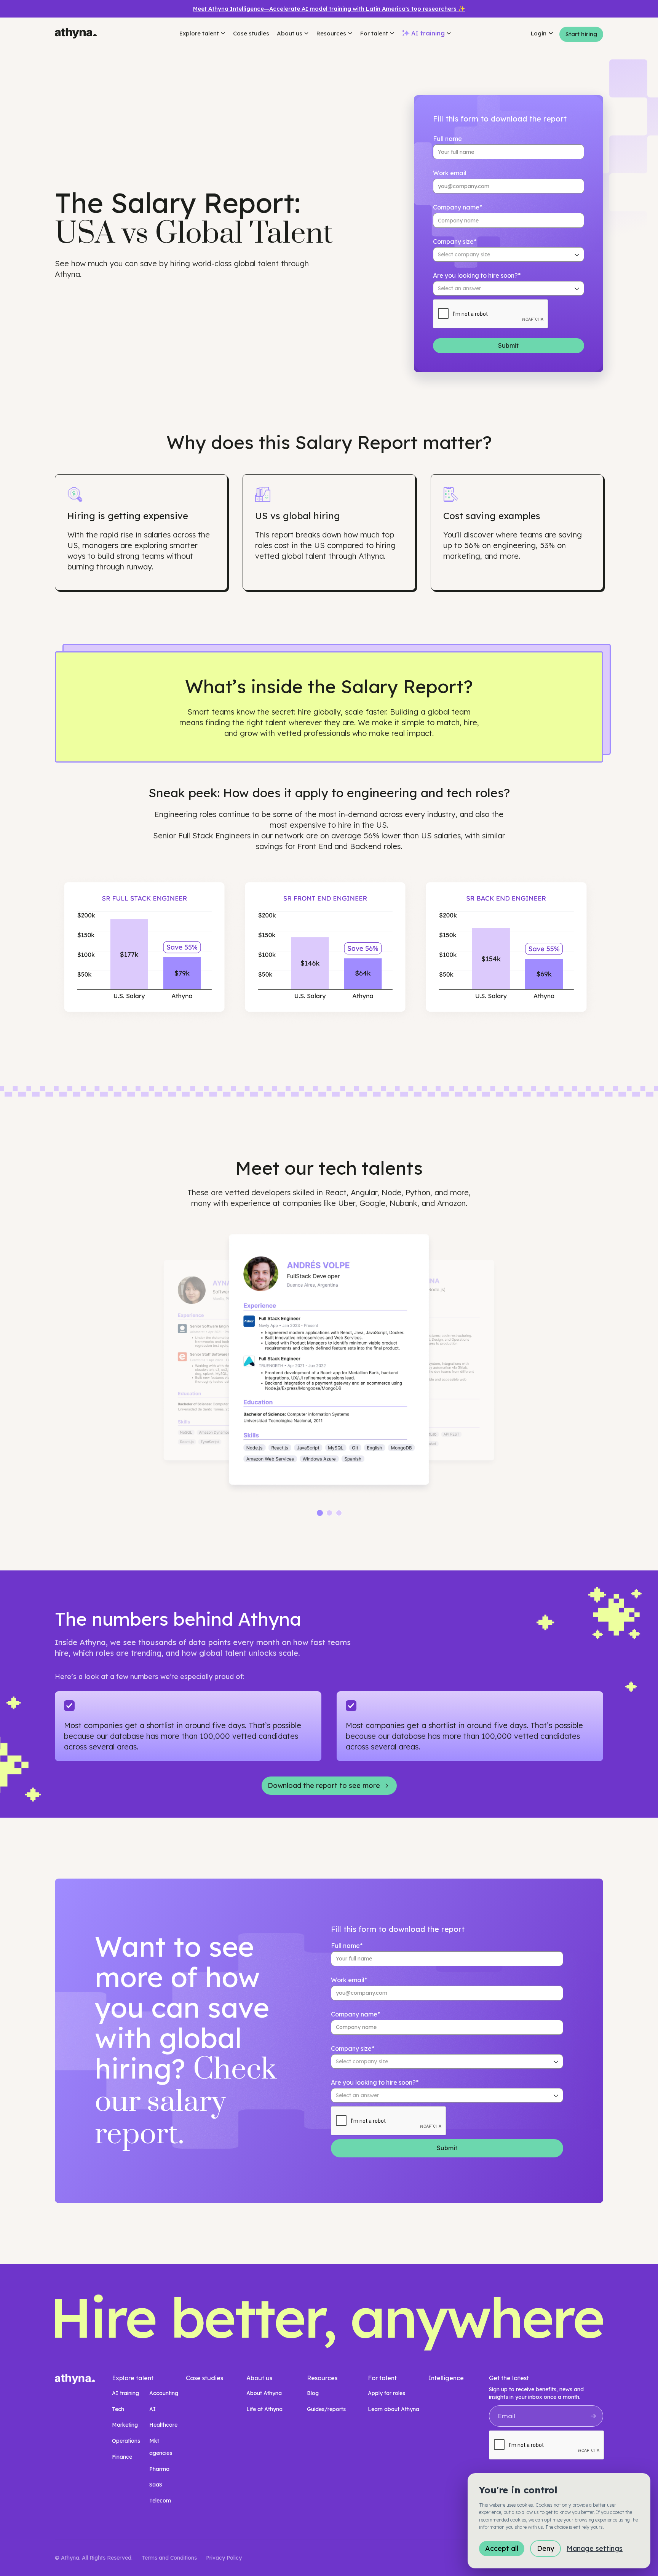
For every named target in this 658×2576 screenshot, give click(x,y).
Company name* (458, 207)
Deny (545, 2548)
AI (153, 2409)
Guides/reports (326, 2409)
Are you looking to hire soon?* (477, 275)
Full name (447, 139)
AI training (125, 2393)
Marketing (125, 2425)
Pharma (159, 2469)
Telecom (160, 2501)
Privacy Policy (224, 2558)
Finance (122, 2457)
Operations (126, 2441)
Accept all (502, 2548)
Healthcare (163, 2425)
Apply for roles (386, 2393)
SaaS (156, 2485)
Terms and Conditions (169, 2558)
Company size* (455, 241)
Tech (118, 2409)
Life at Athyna (264, 2409)
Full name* (347, 1946)
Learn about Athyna (394, 2409)
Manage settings (595, 2548)
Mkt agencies (161, 2447)
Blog (313, 2393)
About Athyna (264, 2393)
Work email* (349, 1980)
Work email (450, 173)
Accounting (164, 2393)
